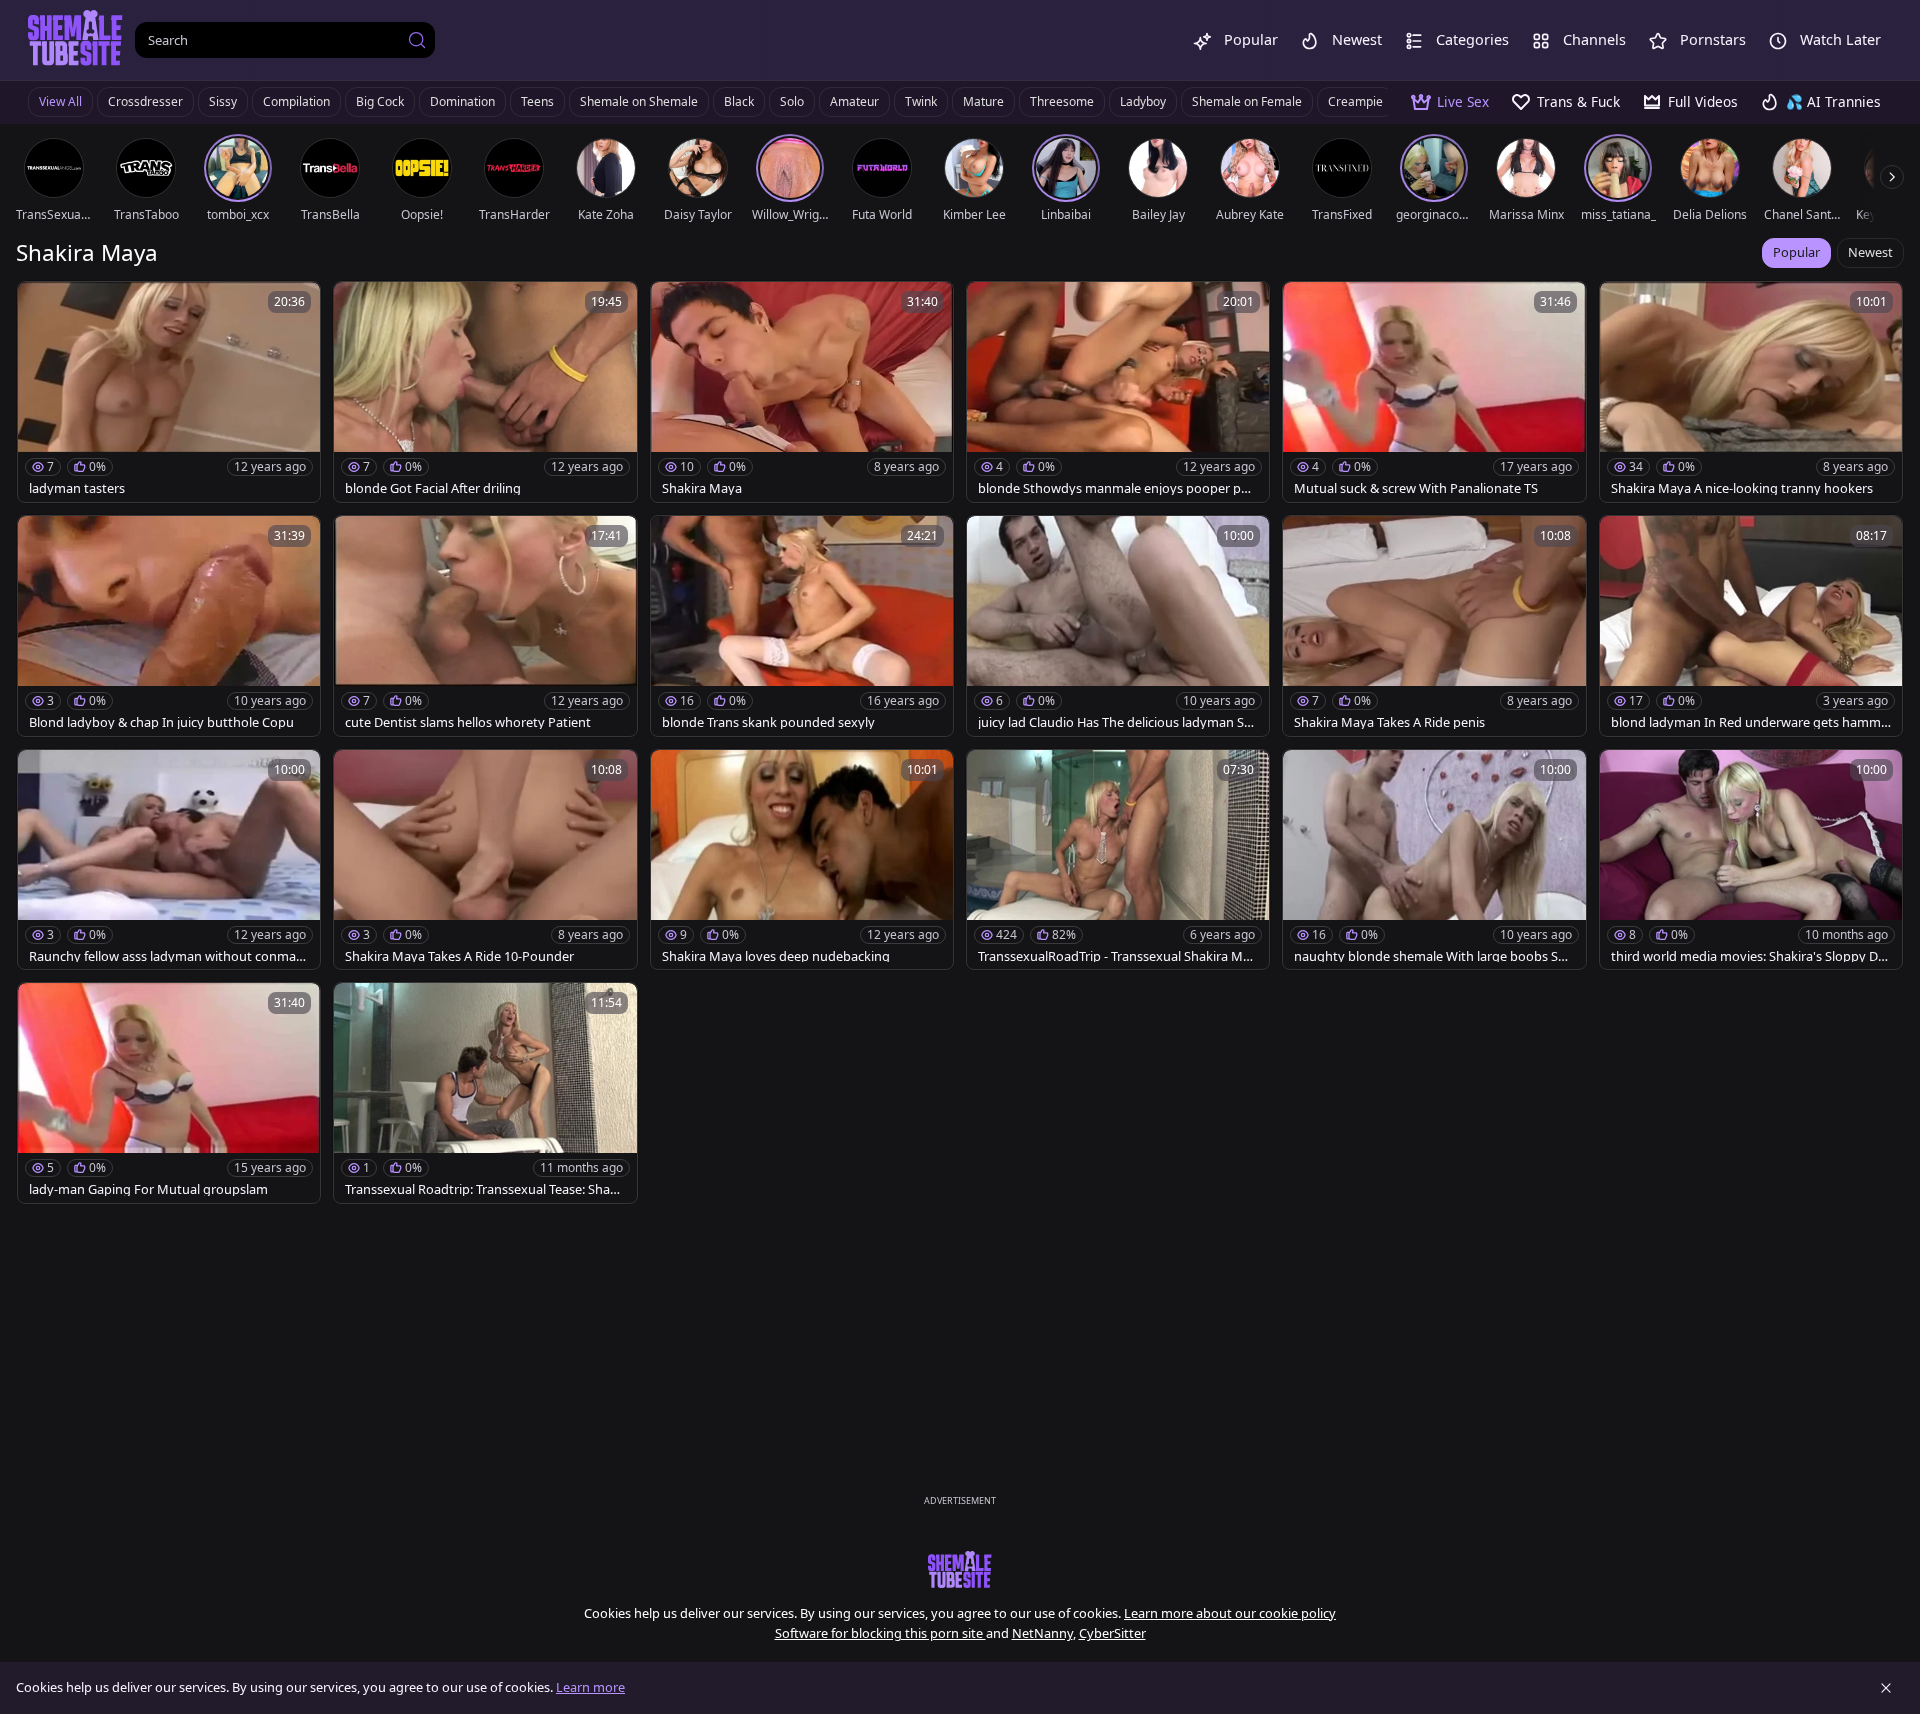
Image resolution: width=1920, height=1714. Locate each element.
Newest (1870, 252)
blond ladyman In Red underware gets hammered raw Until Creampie (1749, 722)
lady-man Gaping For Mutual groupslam (148, 1189)
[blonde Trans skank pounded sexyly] (802, 626)
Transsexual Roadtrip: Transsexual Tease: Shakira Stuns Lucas (485, 1189)
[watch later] (42, 306)
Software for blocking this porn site (880, 1633)
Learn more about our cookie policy (1230, 1613)
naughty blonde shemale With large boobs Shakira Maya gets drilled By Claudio (1433, 956)
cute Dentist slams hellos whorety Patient (468, 722)
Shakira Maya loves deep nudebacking (776, 956)
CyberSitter (1112, 1633)
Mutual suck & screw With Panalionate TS (1416, 488)
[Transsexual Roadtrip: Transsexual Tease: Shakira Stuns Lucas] (485, 1093)
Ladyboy (1143, 101)
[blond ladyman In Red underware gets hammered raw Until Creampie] (1751, 626)
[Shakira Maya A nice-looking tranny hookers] (1751, 392)
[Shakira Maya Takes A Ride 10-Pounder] (485, 860)
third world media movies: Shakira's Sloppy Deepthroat (1748, 956)
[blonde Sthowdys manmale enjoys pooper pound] (1118, 392)
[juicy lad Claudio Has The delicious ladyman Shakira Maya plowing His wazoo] (1118, 626)
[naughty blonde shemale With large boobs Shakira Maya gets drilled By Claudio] (1434, 860)
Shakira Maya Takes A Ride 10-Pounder (459, 956)
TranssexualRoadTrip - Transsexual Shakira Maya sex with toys (1117, 956)
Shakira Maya (702, 488)
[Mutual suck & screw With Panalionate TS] (1434, 392)
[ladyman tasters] (169, 392)
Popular (1796, 252)
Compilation (296, 101)
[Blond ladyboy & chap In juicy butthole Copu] (169, 626)
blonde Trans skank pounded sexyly (768, 722)
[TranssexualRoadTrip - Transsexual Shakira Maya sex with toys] (1118, 860)
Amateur (854, 101)
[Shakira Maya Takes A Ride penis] (1434, 626)
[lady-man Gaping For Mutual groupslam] (169, 1093)
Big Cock (380, 101)
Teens (537, 101)
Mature (983, 101)
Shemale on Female (1247, 101)
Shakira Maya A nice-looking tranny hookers (1742, 488)
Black (739, 101)
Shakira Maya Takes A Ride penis (1389, 722)
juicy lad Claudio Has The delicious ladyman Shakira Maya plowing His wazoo (1115, 722)
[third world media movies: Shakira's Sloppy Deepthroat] (1751, 860)
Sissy (223, 101)
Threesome (1062, 101)
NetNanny (1042, 1633)
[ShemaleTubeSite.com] (75, 40)
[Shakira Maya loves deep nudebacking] (802, 860)
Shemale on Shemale (639, 101)
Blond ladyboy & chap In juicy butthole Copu (161, 722)
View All (60, 101)
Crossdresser (145, 101)
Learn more (590, 1687)
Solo (792, 101)
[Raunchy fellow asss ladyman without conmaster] (169, 860)
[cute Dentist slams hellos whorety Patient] (485, 626)
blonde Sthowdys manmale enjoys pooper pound (1117, 488)
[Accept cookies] (1886, 1688)
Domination (462, 101)
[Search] (417, 40)
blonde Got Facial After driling (433, 488)
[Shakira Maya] (802, 392)
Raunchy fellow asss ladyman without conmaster (168, 956)
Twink (921, 101)
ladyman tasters (77, 488)
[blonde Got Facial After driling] (485, 392)
